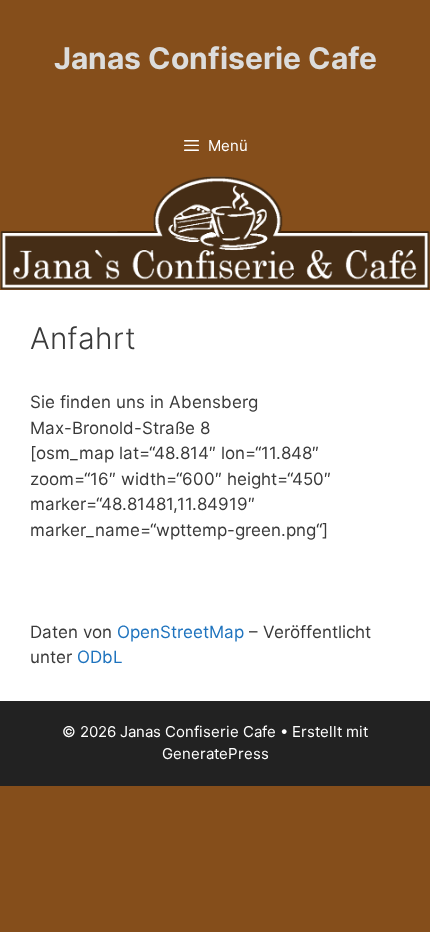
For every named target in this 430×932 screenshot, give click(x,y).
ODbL (100, 657)
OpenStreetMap (180, 632)
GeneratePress (215, 753)
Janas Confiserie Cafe (215, 58)
